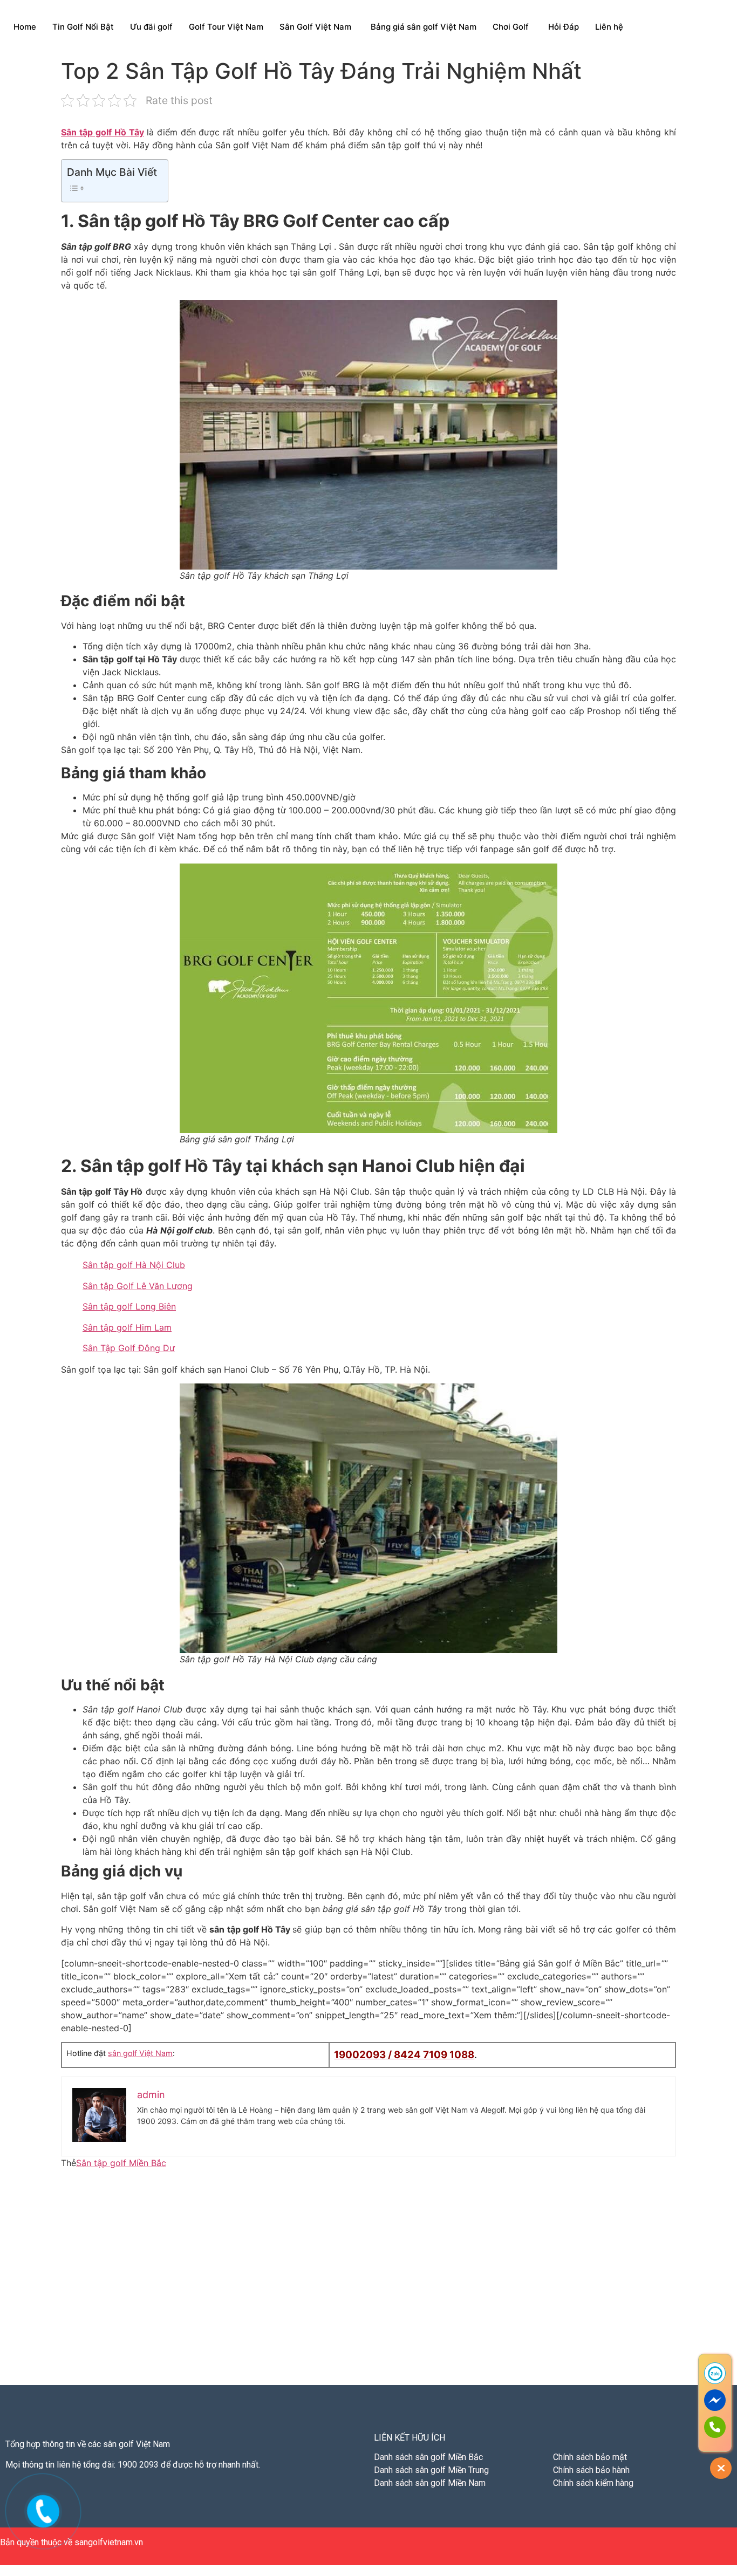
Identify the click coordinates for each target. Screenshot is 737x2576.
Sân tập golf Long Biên (129, 1306)
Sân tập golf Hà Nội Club (134, 1265)
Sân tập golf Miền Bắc (121, 2163)
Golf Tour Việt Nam (226, 27)
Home (25, 27)
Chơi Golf (511, 27)
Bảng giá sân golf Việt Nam (424, 27)
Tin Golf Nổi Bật (83, 27)
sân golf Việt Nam (140, 2053)
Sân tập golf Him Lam (127, 1327)
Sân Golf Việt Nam (315, 27)
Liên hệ (609, 27)
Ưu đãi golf (151, 27)
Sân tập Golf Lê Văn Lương (138, 1286)
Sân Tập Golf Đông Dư (129, 1348)
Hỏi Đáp (564, 27)
